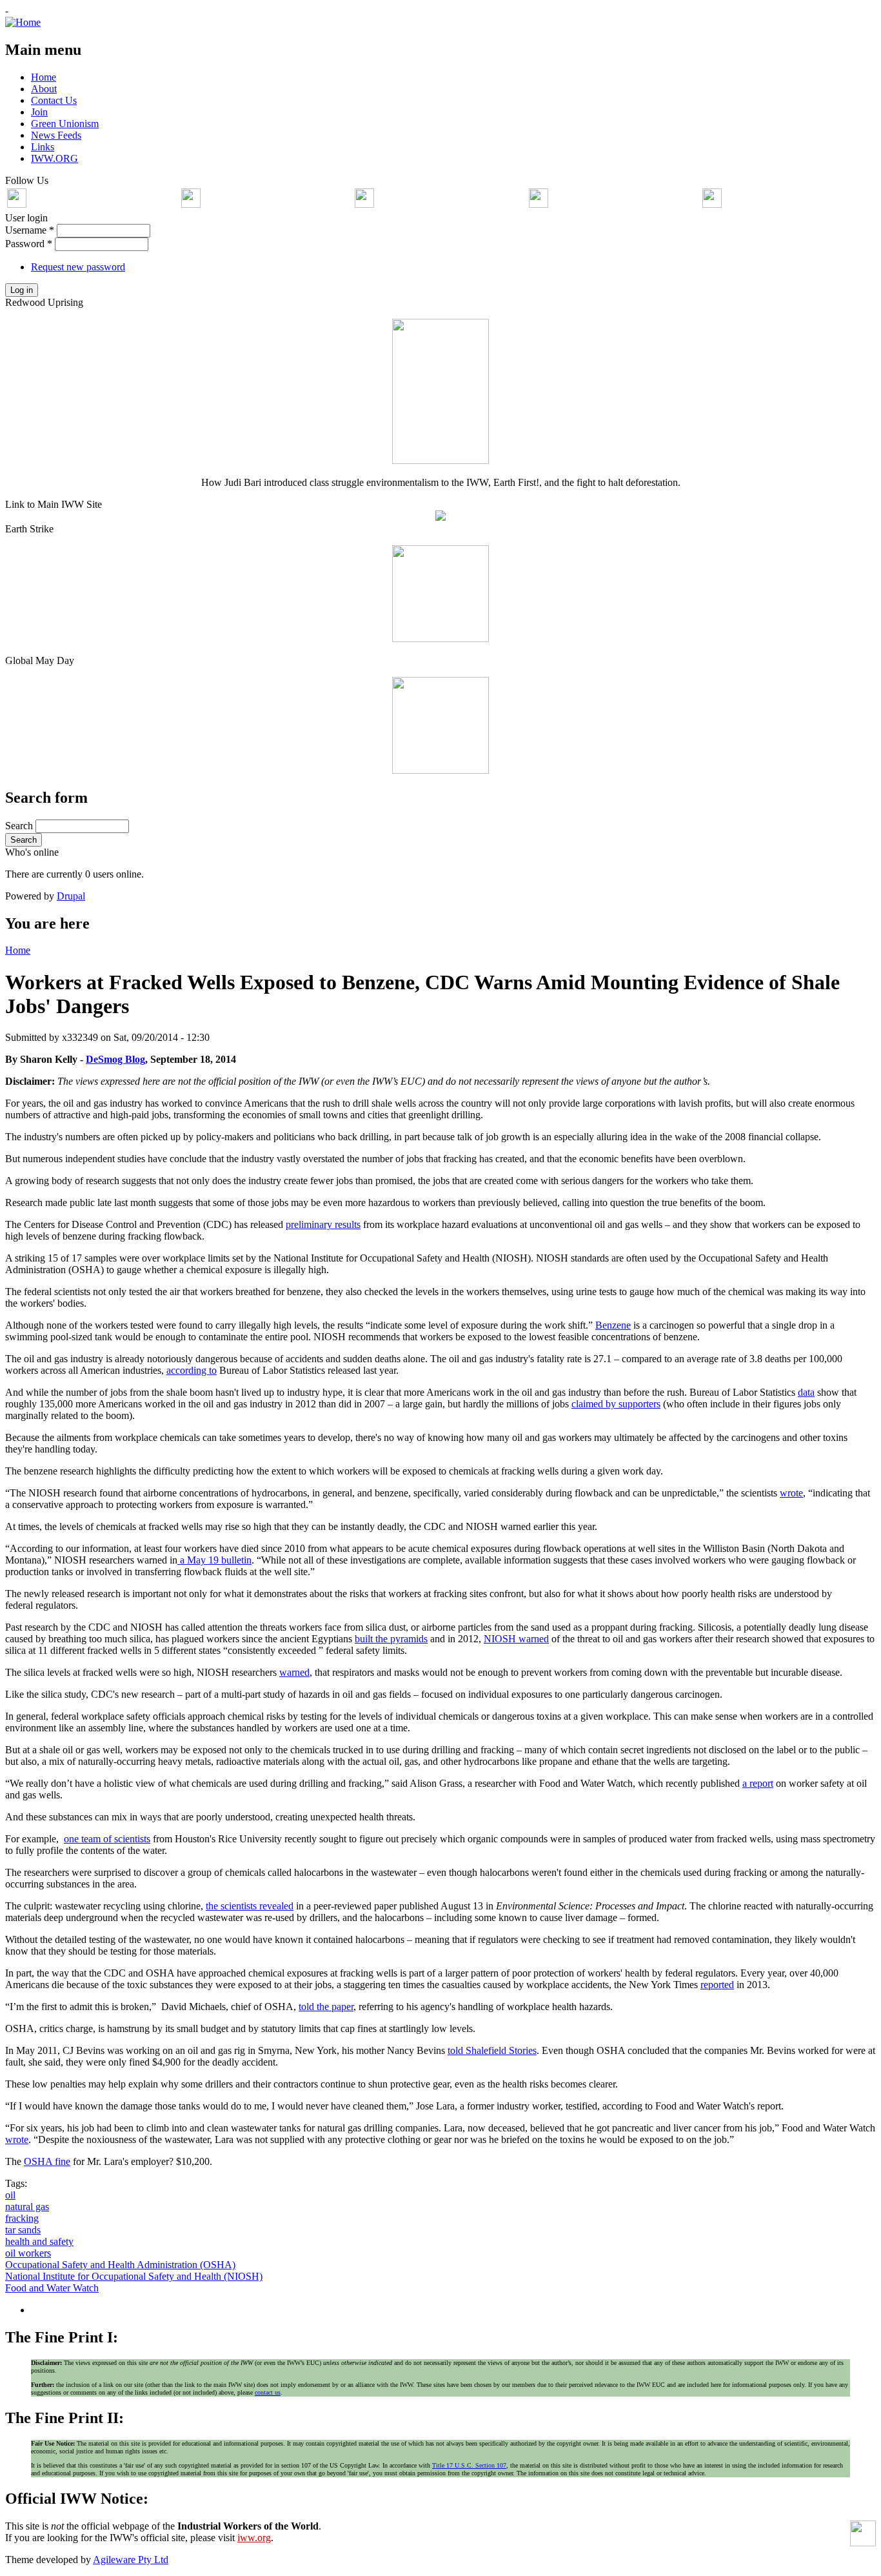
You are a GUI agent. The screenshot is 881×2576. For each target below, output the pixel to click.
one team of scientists (107, 1839)
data (806, 1392)
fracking (22, 2218)
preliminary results (323, 1224)
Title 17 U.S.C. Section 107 (469, 2465)
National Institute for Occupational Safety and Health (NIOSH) (134, 2276)
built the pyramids (391, 1639)
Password (29, 244)
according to (192, 1370)
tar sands (23, 2230)
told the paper (326, 2007)
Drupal (71, 896)
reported (717, 1985)
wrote (791, 1493)
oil (10, 2195)
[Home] (23, 22)
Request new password (78, 267)
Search (20, 826)
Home (18, 950)
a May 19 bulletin (214, 1560)
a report (758, 1783)
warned (516, 1639)
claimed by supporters (616, 1404)
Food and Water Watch (52, 2288)
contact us (268, 2392)
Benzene (613, 1325)
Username (30, 230)
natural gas (27, 2207)
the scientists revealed (250, 1906)
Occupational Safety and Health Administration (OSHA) (120, 2265)
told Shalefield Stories (492, 2050)
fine (47, 2161)
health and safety (39, 2241)
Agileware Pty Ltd (131, 2560)
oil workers (28, 2253)
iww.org (254, 2538)
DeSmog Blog (115, 1059)
